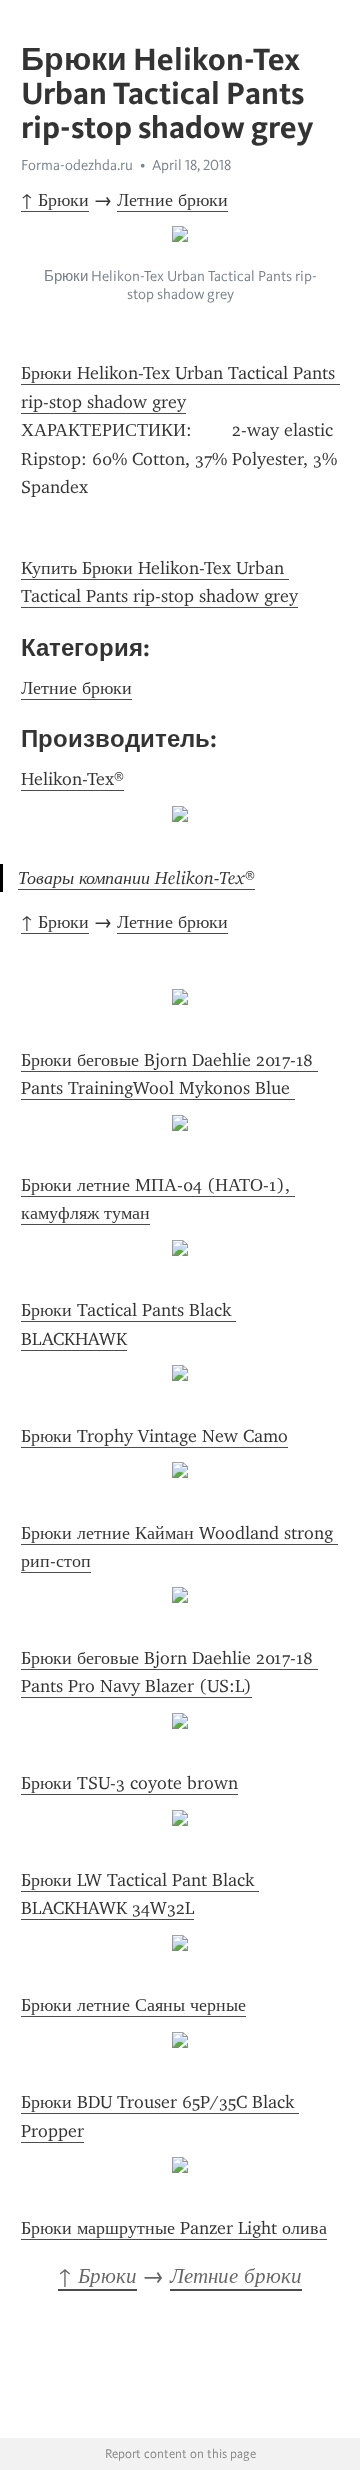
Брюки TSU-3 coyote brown (129, 1783)
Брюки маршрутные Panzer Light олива (174, 2228)
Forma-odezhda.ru (77, 165)
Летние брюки (172, 200)
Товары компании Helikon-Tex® (136, 878)
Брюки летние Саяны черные (133, 2005)
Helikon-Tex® (72, 779)
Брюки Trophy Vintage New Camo (154, 1436)
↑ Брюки (55, 200)
